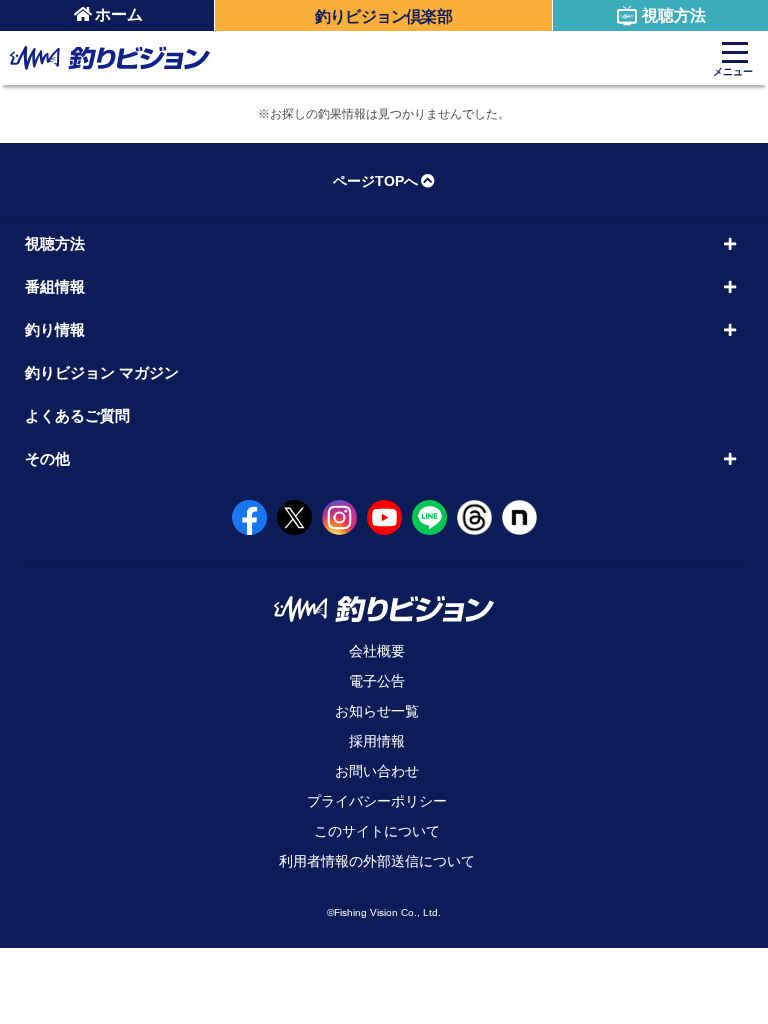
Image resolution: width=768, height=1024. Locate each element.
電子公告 (377, 681)
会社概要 (377, 651)
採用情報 (377, 741)
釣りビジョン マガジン (102, 372)
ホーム (119, 14)
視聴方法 (674, 15)
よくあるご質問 (77, 415)
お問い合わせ (377, 771)
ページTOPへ (375, 181)
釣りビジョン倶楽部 (383, 16)
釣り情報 (55, 329)
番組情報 (55, 286)
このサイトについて (377, 831)
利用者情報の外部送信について (377, 861)
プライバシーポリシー (377, 801)
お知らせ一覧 (377, 711)
